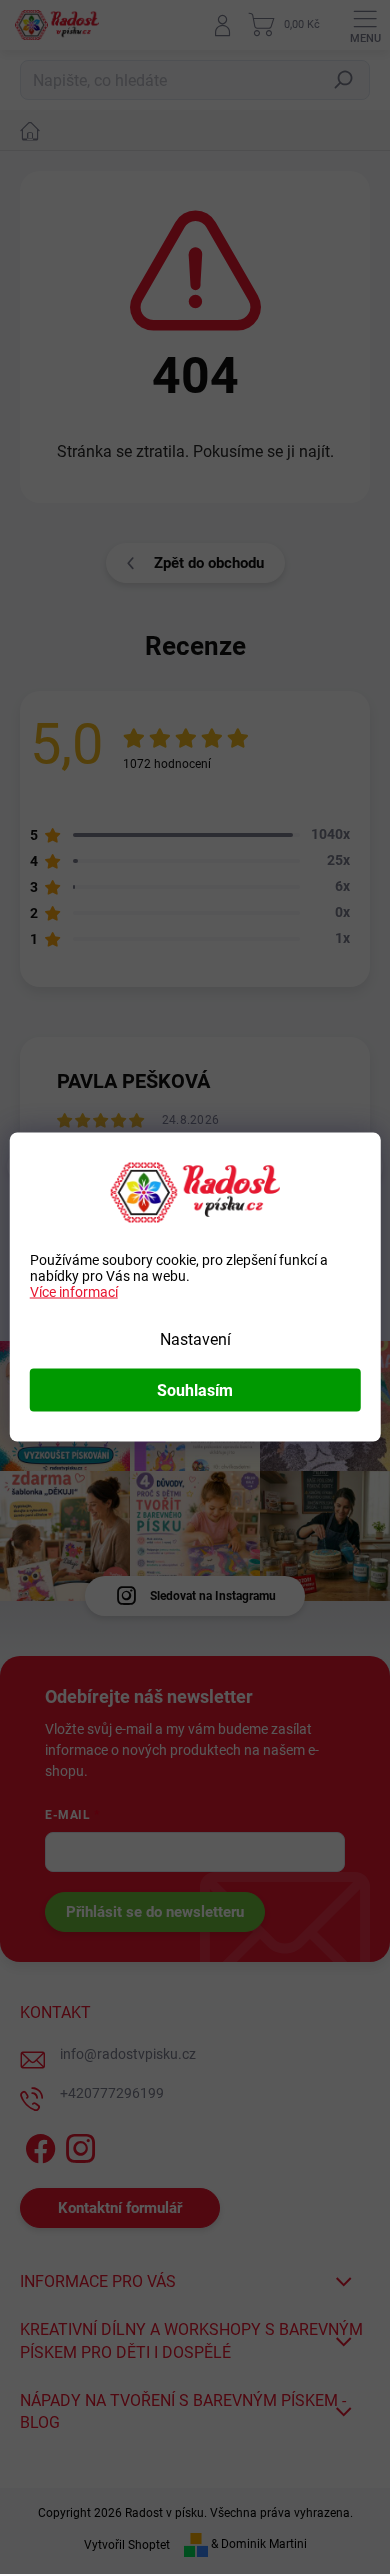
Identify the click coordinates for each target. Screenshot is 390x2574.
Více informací (74, 1292)
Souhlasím (195, 1390)
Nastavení (195, 1339)
